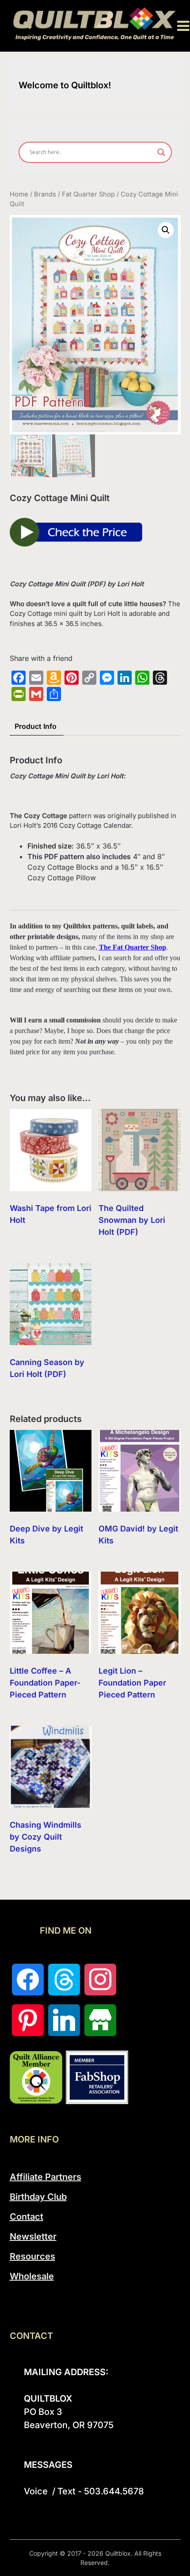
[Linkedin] (64, 2020)
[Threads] (64, 1980)
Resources (32, 2256)
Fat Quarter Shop (88, 194)
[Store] (100, 2020)
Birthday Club (38, 2197)
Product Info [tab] (36, 726)
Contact (27, 2217)
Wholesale (32, 2276)
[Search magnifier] (161, 152)
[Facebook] (28, 1980)
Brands (45, 194)
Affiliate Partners (46, 2177)
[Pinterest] (28, 2020)
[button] (166, 230)
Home (19, 194)
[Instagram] (100, 1980)
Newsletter (33, 2237)
